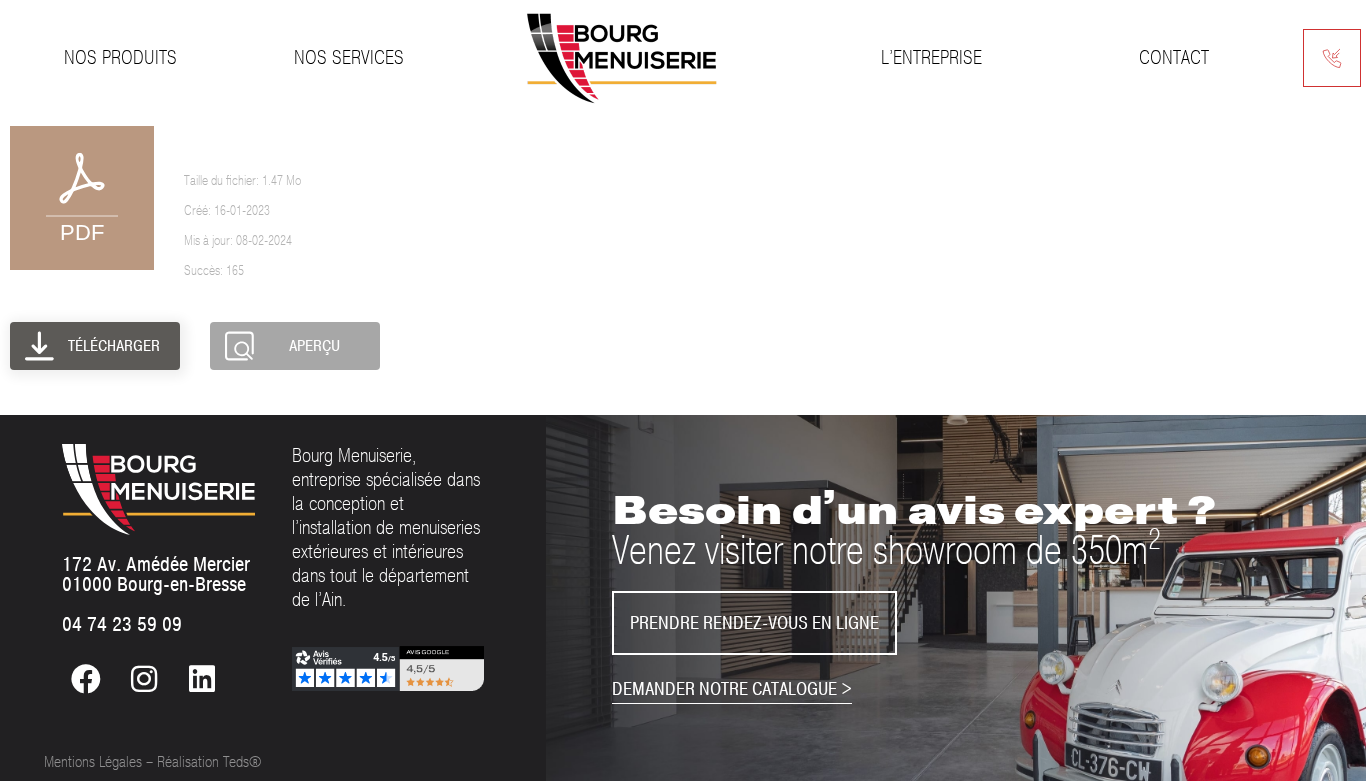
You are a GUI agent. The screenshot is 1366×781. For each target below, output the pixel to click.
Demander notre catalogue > (732, 689)
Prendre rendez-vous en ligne (754, 623)
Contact (1174, 57)
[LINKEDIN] (202, 679)
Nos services (349, 57)
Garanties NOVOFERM (267, 140)
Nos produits (120, 57)
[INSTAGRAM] (144, 679)
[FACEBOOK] (86, 679)
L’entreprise (931, 57)
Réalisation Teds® (209, 762)
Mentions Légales (93, 762)
